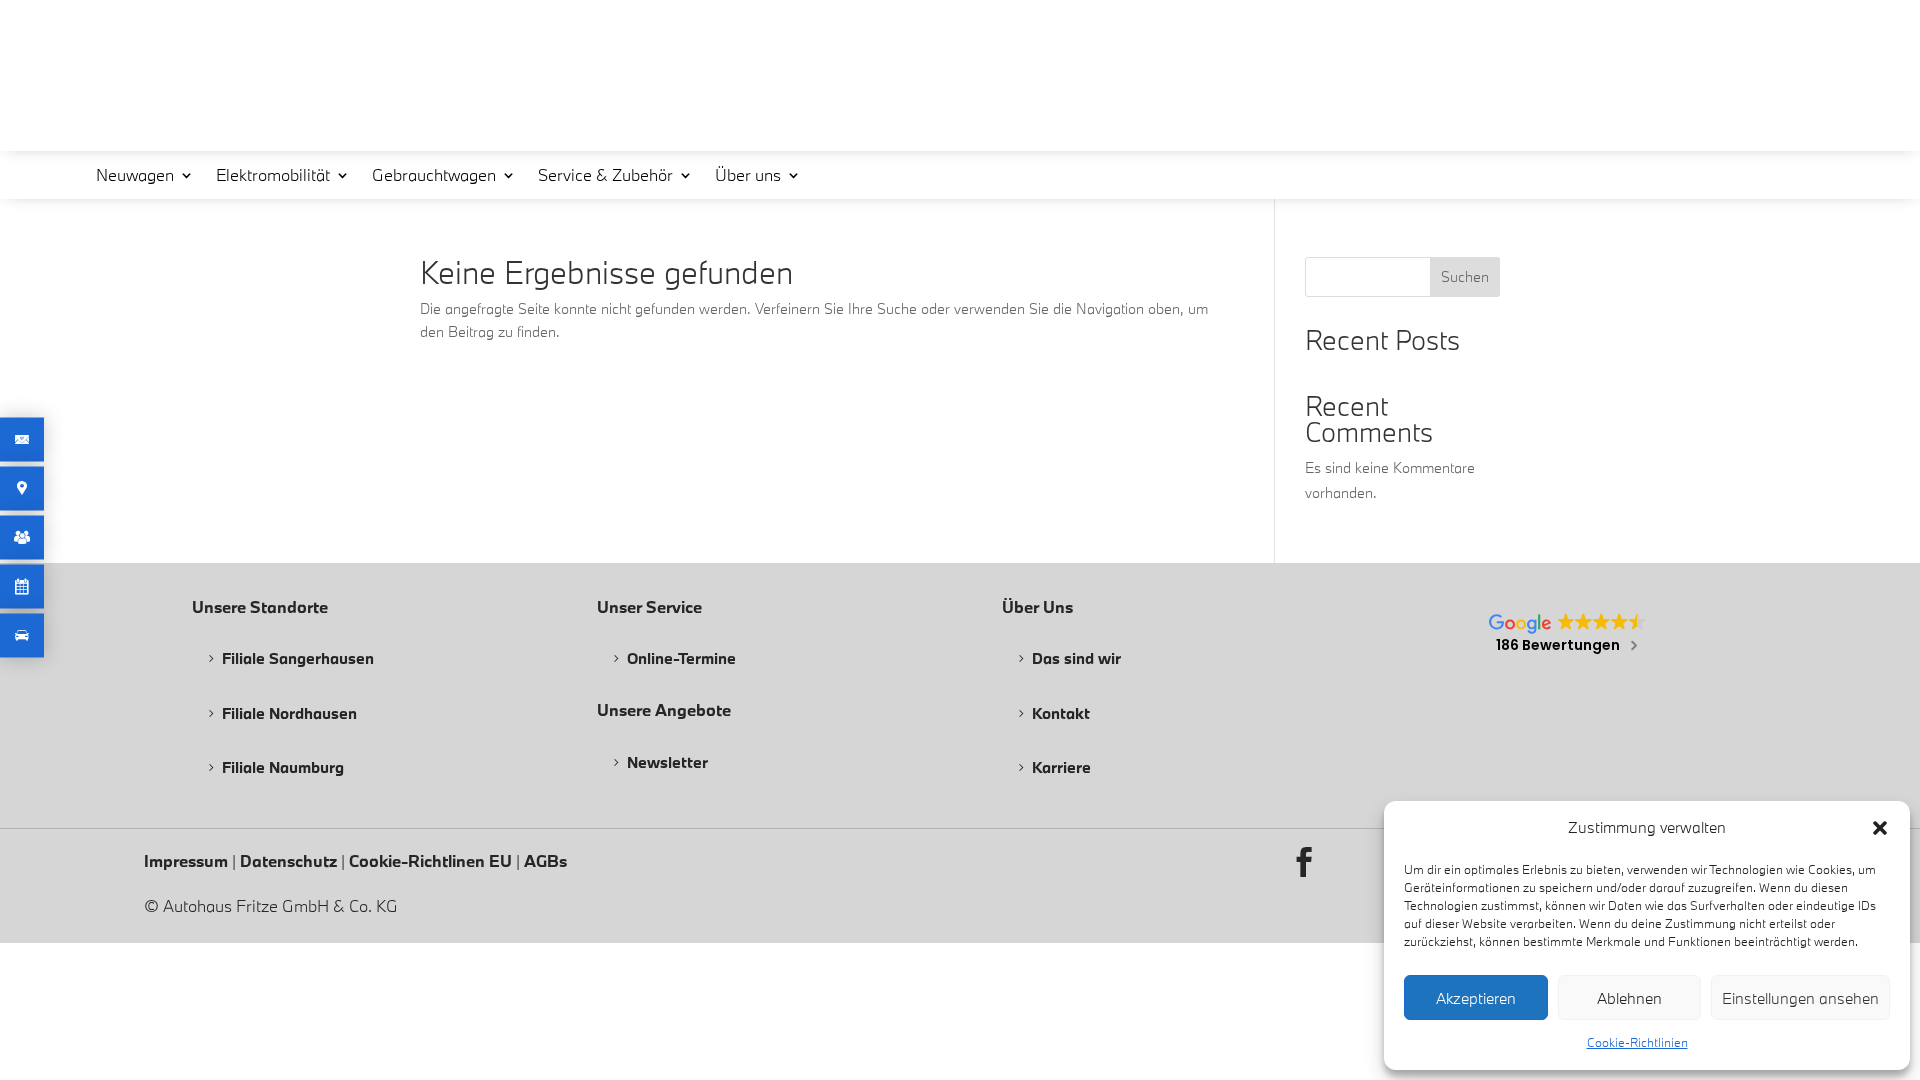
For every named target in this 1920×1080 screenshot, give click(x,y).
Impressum (188, 860)
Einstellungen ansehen (1800, 998)
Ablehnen (1629, 998)
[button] (1880, 828)
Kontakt (1061, 713)
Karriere (1061, 767)
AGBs (545, 860)
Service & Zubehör (605, 176)
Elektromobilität (273, 176)
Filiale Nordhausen (289, 713)
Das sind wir (1076, 658)
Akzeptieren (1476, 998)
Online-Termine (681, 658)
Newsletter (667, 762)
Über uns (748, 176)
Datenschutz (290, 860)
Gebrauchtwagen (434, 176)
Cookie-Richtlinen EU (430, 860)
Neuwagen (135, 176)
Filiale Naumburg (283, 767)
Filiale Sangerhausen (298, 658)
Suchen (1465, 276)
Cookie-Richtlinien (1637, 1042)
